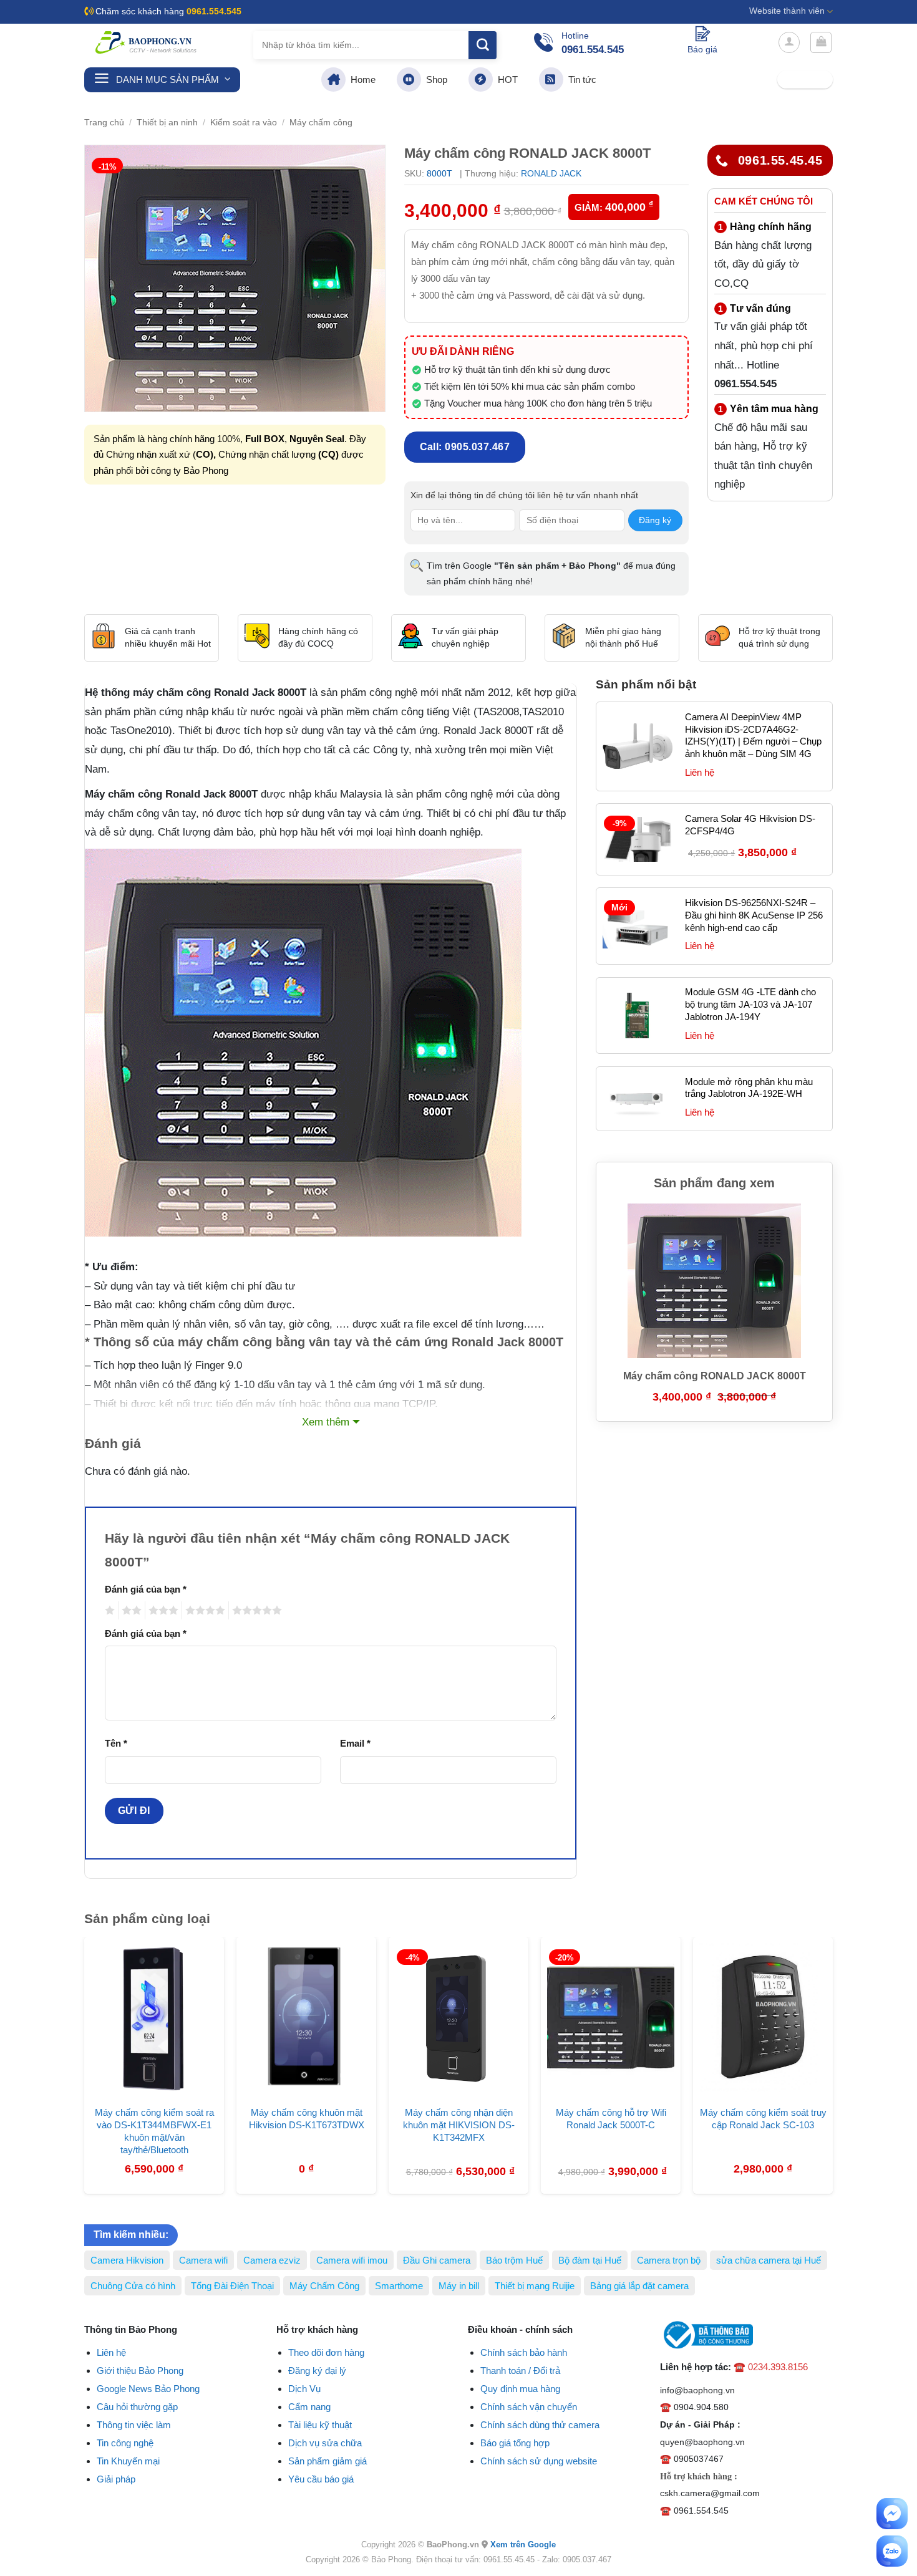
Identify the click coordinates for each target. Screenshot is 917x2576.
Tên (116, 1743)
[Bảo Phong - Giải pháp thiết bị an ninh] (147, 42)
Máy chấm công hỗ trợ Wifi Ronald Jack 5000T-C (611, 2119)
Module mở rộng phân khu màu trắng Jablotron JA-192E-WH (749, 1088)
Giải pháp (116, 2479)
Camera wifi (203, 2260)
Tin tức (580, 80)
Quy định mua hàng (520, 2389)
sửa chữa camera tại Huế (769, 2260)
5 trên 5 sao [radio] (255, 1610)
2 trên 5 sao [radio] (130, 1610)
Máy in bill (459, 2286)
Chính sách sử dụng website (539, 2461)
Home (361, 80)
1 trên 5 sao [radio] (108, 1610)
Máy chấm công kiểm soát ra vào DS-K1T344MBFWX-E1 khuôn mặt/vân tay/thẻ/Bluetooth (154, 2131)
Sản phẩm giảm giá (327, 2461)
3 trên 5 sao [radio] (162, 1610)
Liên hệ (111, 2352)
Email (355, 1743)
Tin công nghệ (125, 2443)
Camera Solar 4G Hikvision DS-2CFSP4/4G (750, 825)
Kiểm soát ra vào (244, 123)
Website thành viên (787, 11)
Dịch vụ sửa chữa (325, 2443)
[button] (789, 42)
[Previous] (71, 2033)
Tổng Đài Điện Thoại (232, 2286)
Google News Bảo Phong (148, 2389)
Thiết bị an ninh (167, 123)
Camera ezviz (272, 2260)
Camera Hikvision (127, 2260)
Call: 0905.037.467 (465, 447)
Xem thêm (326, 1422)
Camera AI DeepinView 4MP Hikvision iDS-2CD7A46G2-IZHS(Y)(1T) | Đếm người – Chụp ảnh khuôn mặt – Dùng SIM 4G (753, 736)
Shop (434, 80)
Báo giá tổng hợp (515, 2443)
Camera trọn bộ (669, 2260)
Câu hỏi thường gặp (137, 2407)
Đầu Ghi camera (437, 2260)
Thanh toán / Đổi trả (520, 2371)
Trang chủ (104, 123)
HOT (505, 80)
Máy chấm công (321, 123)
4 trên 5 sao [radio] (203, 1610)
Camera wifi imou (352, 2260)
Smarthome (399, 2286)
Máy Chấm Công (324, 2286)
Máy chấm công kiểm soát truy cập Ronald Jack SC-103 (763, 2119)
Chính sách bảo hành (524, 2352)
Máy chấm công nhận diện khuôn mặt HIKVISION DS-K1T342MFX (459, 2125)
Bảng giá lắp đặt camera (639, 2286)
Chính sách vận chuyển (529, 2407)
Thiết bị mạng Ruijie (535, 2286)
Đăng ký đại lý (317, 2371)
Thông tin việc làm (134, 2425)
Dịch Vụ (304, 2389)
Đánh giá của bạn (146, 1589)
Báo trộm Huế (514, 2260)
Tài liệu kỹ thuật (320, 2425)
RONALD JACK (551, 173)
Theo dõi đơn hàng (326, 2352)
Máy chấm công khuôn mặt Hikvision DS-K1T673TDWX (307, 2119)
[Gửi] (483, 45)
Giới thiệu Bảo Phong (140, 2371)
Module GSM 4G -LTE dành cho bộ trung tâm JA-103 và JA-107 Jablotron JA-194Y (750, 1004)
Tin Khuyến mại (128, 2461)
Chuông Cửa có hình (133, 2286)
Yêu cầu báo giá (321, 2479)
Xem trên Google (523, 2545)
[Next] (846, 2033)
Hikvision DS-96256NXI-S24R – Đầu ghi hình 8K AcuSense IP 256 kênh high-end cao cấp (754, 915)
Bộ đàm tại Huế (590, 2260)
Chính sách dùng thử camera (540, 2425)
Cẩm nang (309, 2407)
